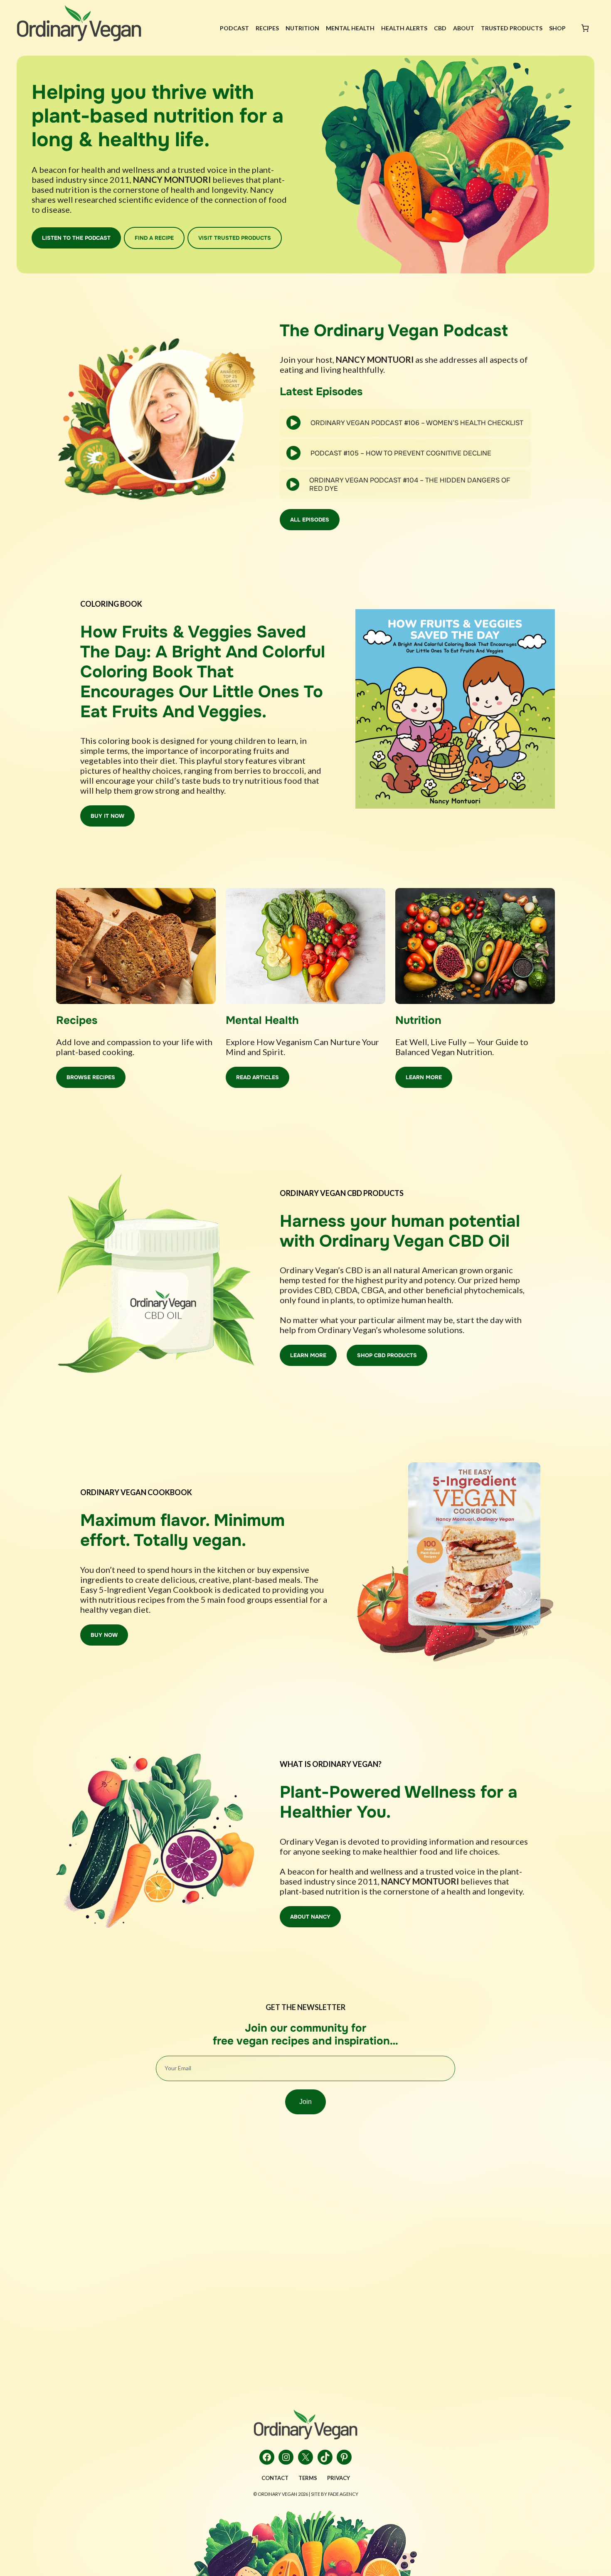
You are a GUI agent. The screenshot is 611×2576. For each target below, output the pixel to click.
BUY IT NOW (107, 816)
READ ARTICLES (257, 1077)
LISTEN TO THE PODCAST (76, 238)
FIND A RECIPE (154, 238)
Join (305, 2102)
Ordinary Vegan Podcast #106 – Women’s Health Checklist (417, 423)
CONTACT (275, 2478)
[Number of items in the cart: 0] (585, 28)
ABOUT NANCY (310, 1917)
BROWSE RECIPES (91, 1077)
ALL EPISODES (310, 520)
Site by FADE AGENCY (335, 2494)
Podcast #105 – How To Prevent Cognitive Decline (401, 453)
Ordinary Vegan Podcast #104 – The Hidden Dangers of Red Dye (410, 484)
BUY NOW (104, 1635)
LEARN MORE (424, 1077)
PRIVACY (339, 2478)
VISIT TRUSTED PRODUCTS (235, 238)
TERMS (308, 2478)
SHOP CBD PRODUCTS (387, 1355)
